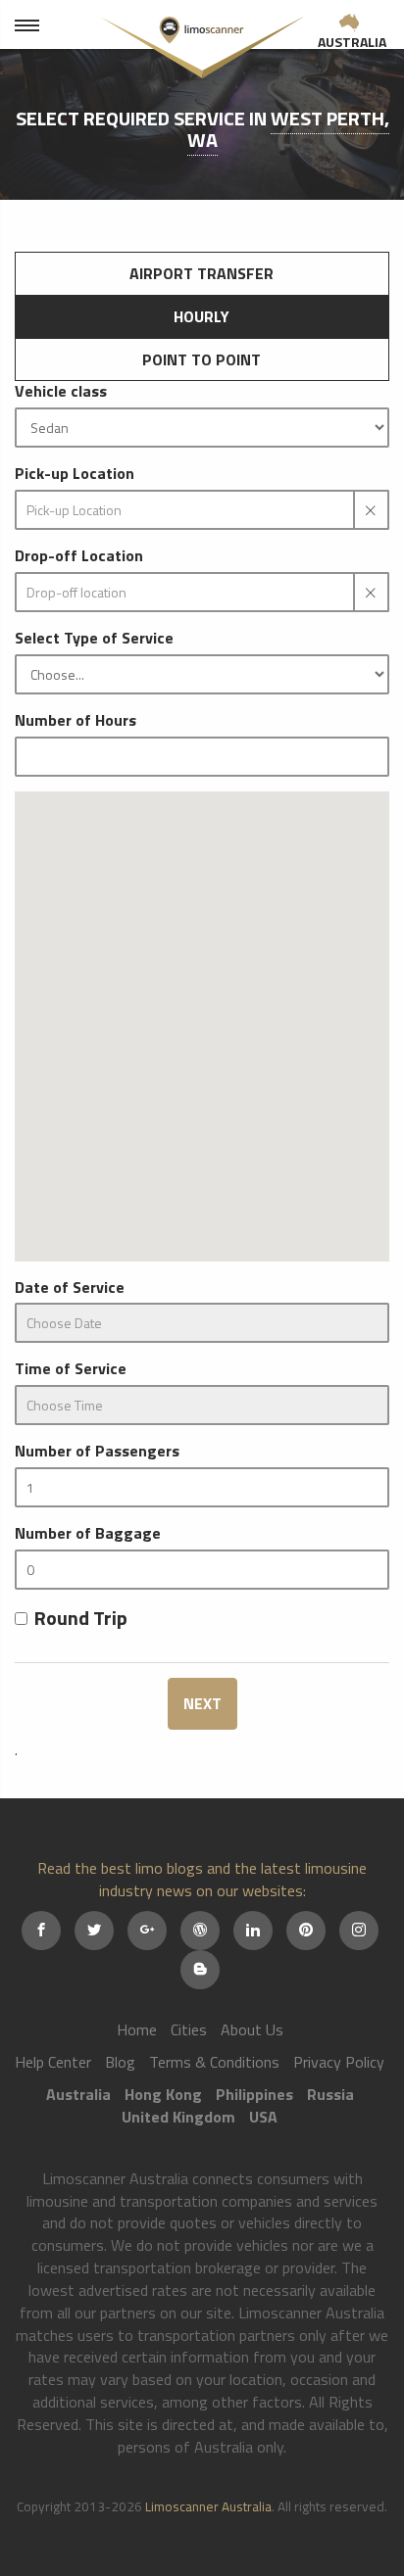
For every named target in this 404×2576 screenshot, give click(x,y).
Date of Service (70, 1288)
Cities (189, 2029)
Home (137, 2029)
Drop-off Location (79, 556)
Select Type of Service (94, 638)
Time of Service (71, 1369)
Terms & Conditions (214, 2062)
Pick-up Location (75, 474)
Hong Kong (163, 2094)
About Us (252, 2029)
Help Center (53, 2062)
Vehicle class (61, 391)
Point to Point (202, 359)
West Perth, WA (288, 129)
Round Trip (81, 1619)
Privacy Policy (339, 2062)
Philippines (254, 2094)
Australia (352, 42)
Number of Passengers (97, 1451)
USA (263, 2117)
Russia (330, 2094)
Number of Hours (76, 720)
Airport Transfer (202, 273)
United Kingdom (178, 2117)
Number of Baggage (88, 1533)
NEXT (202, 1703)
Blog (120, 2062)
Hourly (202, 316)
